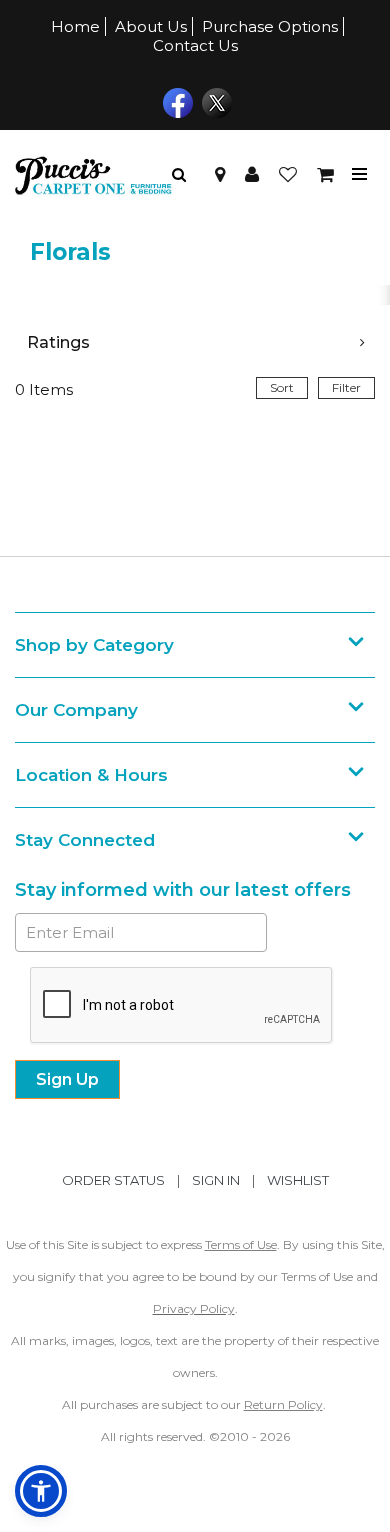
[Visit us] (220, 175)
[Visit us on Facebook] (175, 101)
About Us (151, 26)
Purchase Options (270, 26)
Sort (282, 387)
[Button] (359, 174)
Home (75, 26)
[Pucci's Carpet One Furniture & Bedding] (93, 175)
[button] (252, 175)
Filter (346, 387)
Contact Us (195, 45)
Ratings (58, 342)
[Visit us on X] (214, 101)
